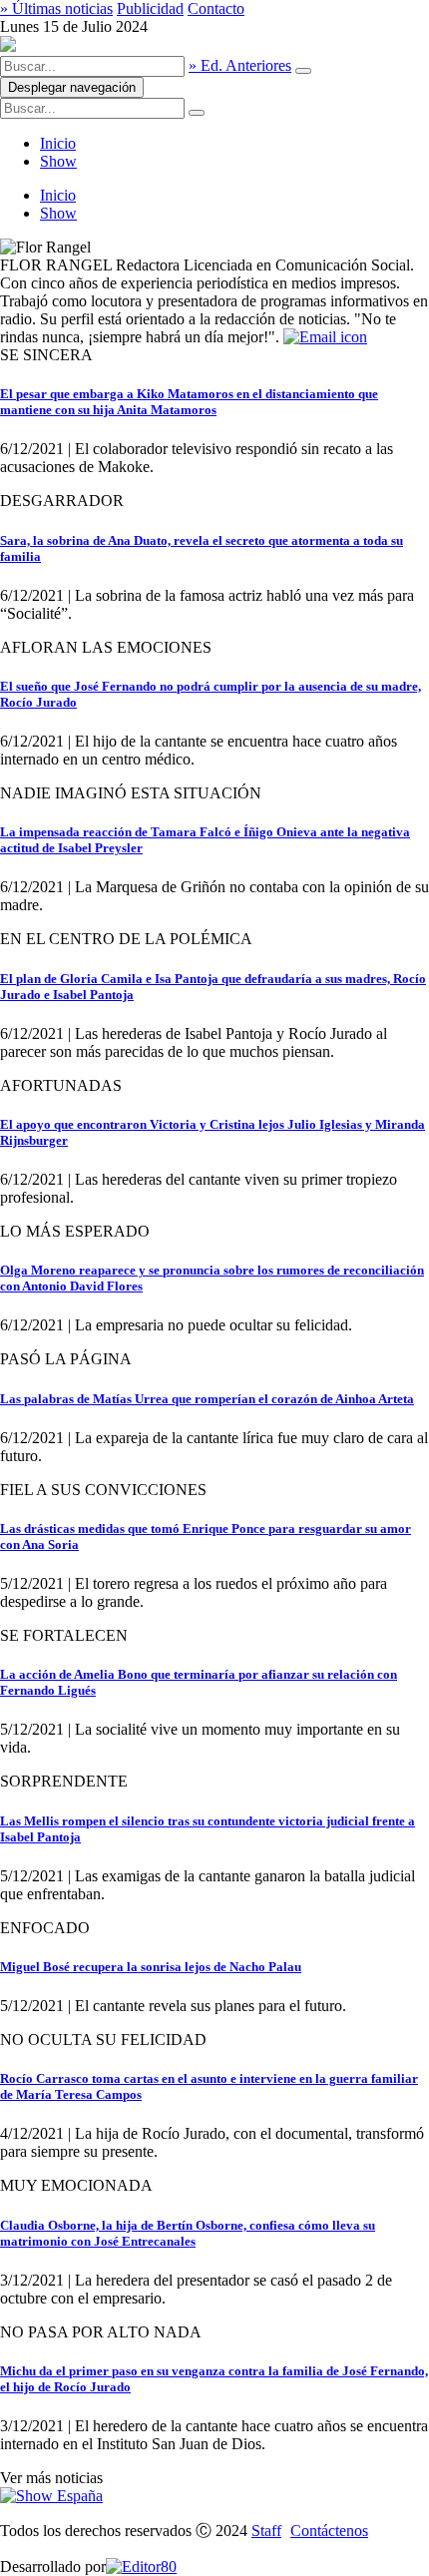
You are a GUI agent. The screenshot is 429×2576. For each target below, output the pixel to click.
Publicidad (150, 8)
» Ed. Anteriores (240, 65)
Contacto (216, 8)
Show (58, 161)
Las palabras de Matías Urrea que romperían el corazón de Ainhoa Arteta (207, 1399)
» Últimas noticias (56, 8)
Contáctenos (329, 2531)
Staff (266, 2531)
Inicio (58, 143)
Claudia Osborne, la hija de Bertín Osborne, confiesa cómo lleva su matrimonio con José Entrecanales (188, 2233)
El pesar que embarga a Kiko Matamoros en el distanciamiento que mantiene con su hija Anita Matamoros (189, 402)
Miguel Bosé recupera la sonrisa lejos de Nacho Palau (151, 1967)
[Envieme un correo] (325, 337)
